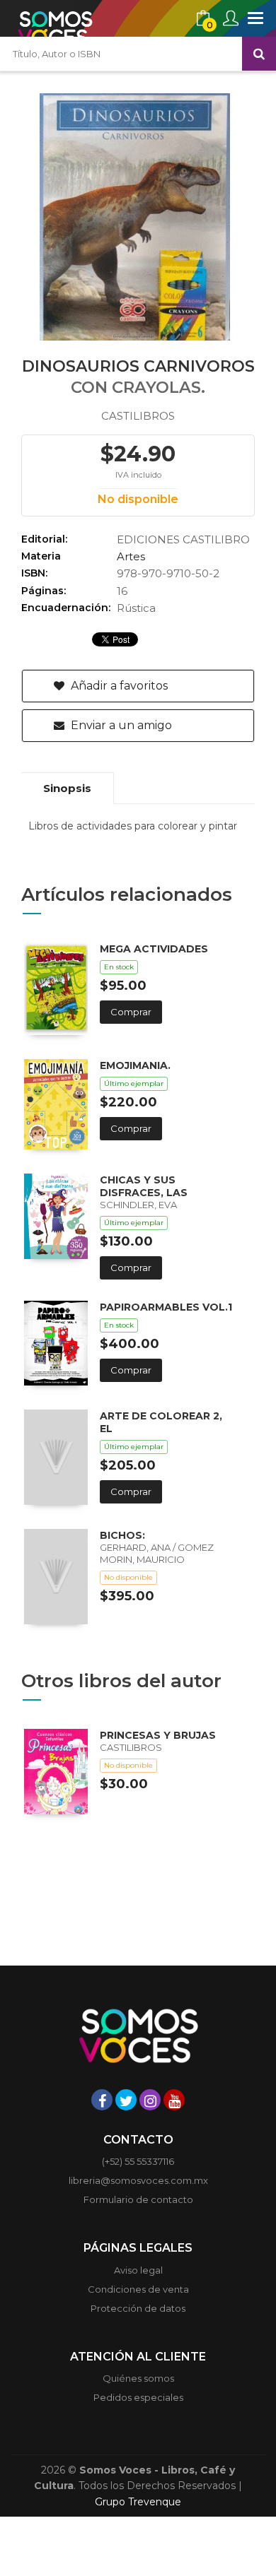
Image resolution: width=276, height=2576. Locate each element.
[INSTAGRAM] (150, 2100)
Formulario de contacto (138, 2199)
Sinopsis (67, 788)
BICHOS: (122, 1535)
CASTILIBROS (138, 416)
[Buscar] (259, 54)
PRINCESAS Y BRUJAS (158, 1735)
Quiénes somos (138, 2378)
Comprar (131, 1012)
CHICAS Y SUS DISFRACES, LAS (144, 1186)
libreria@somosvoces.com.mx (138, 2180)
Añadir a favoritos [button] (118, 686)
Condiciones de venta (138, 2289)
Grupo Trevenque (138, 2502)
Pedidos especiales (138, 2397)
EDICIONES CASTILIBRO (183, 539)
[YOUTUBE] (174, 2100)
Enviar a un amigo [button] (120, 725)
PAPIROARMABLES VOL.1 (166, 1307)
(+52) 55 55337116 (138, 2161)
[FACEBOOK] (102, 2100)
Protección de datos (138, 2308)
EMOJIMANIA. (135, 1065)
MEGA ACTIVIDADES (154, 949)
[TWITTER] (126, 2100)
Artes (131, 556)
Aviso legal (138, 2270)
